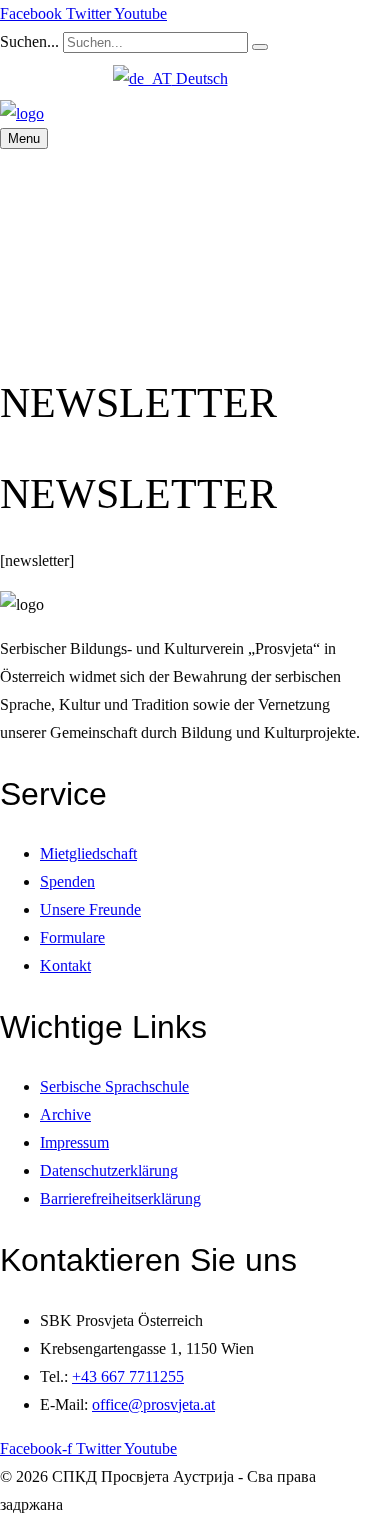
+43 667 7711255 (128, 1376)
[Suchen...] (260, 47)
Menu (24, 138)
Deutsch (200, 78)
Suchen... (29, 41)
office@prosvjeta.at (153, 1404)
